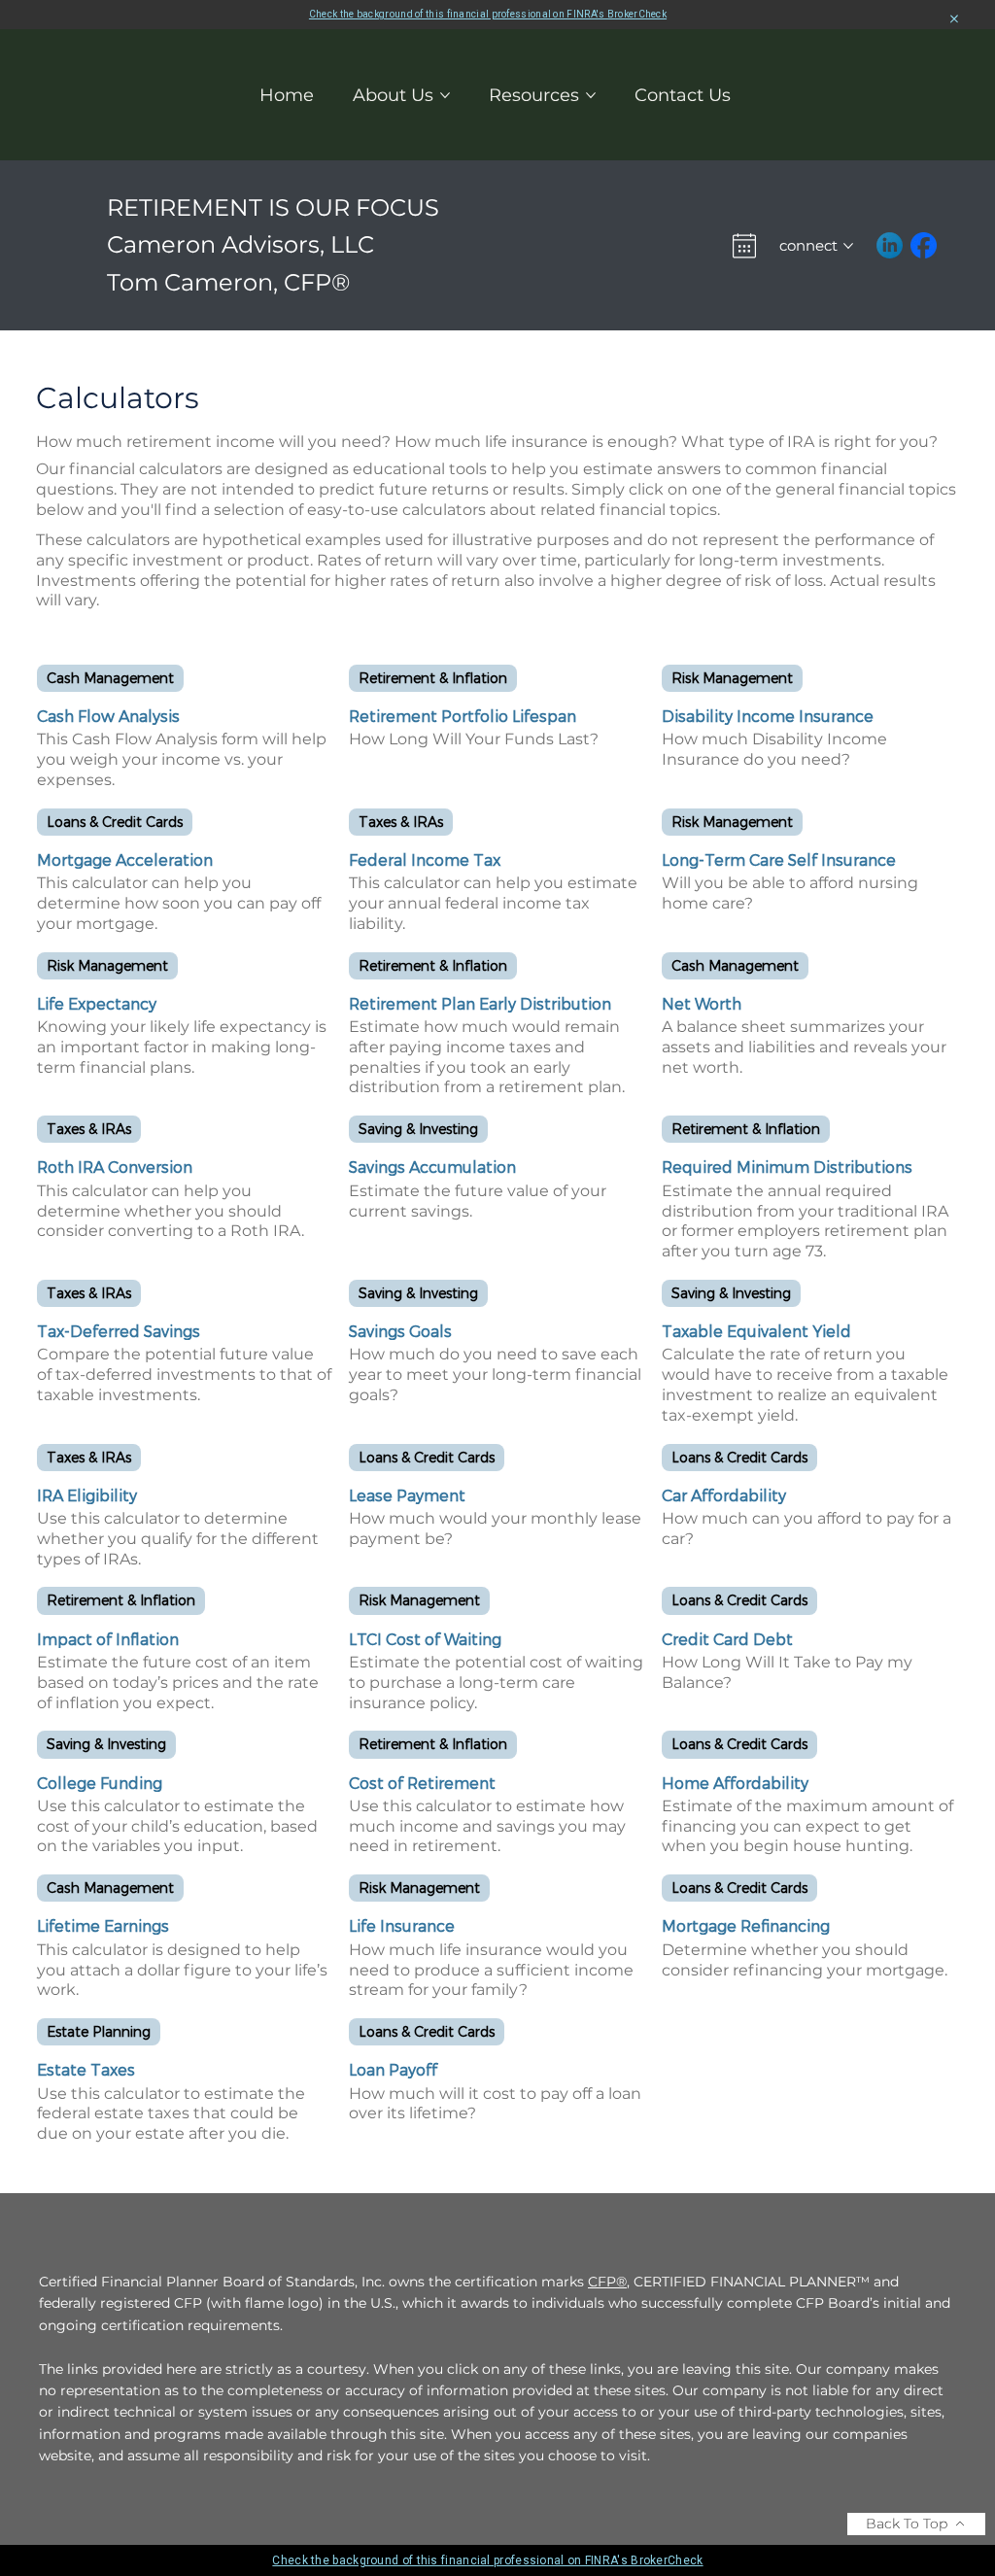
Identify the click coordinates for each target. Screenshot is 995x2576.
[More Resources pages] (591, 95)
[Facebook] (924, 245)
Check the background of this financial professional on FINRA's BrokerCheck (488, 14)
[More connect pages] (848, 246)
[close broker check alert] (954, 19)
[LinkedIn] (890, 245)
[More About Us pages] (445, 95)
